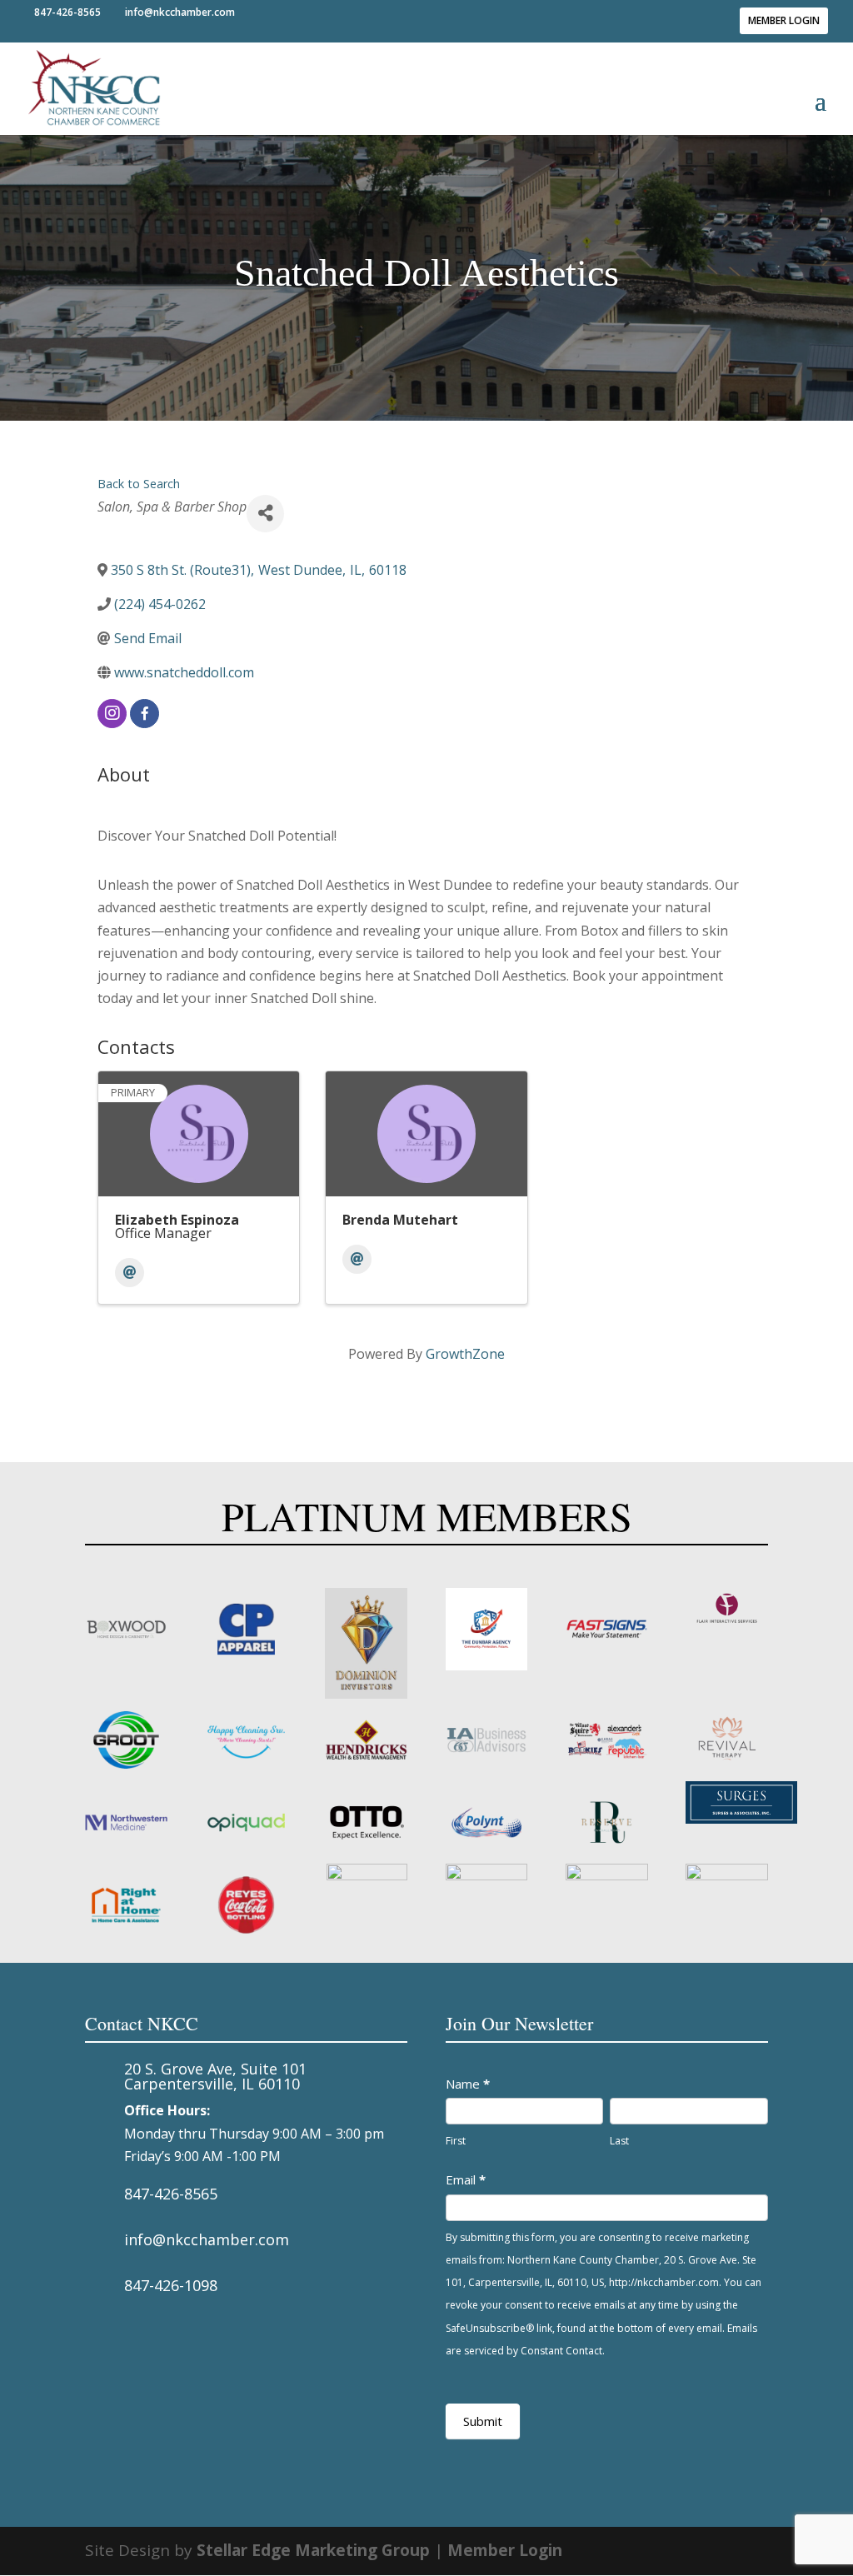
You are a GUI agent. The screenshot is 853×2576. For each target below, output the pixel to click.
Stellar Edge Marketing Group (313, 2550)
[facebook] (145, 714)
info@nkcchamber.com (207, 2239)
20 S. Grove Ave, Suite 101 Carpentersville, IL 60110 (215, 2076)
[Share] (265, 514)
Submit (483, 2421)
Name (468, 2084)
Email (466, 2179)
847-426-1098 (171, 2285)
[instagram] (112, 714)
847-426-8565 (171, 2194)
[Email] (130, 1273)
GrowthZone (465, 1354)
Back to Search (139, 484)
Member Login (784, 20)
